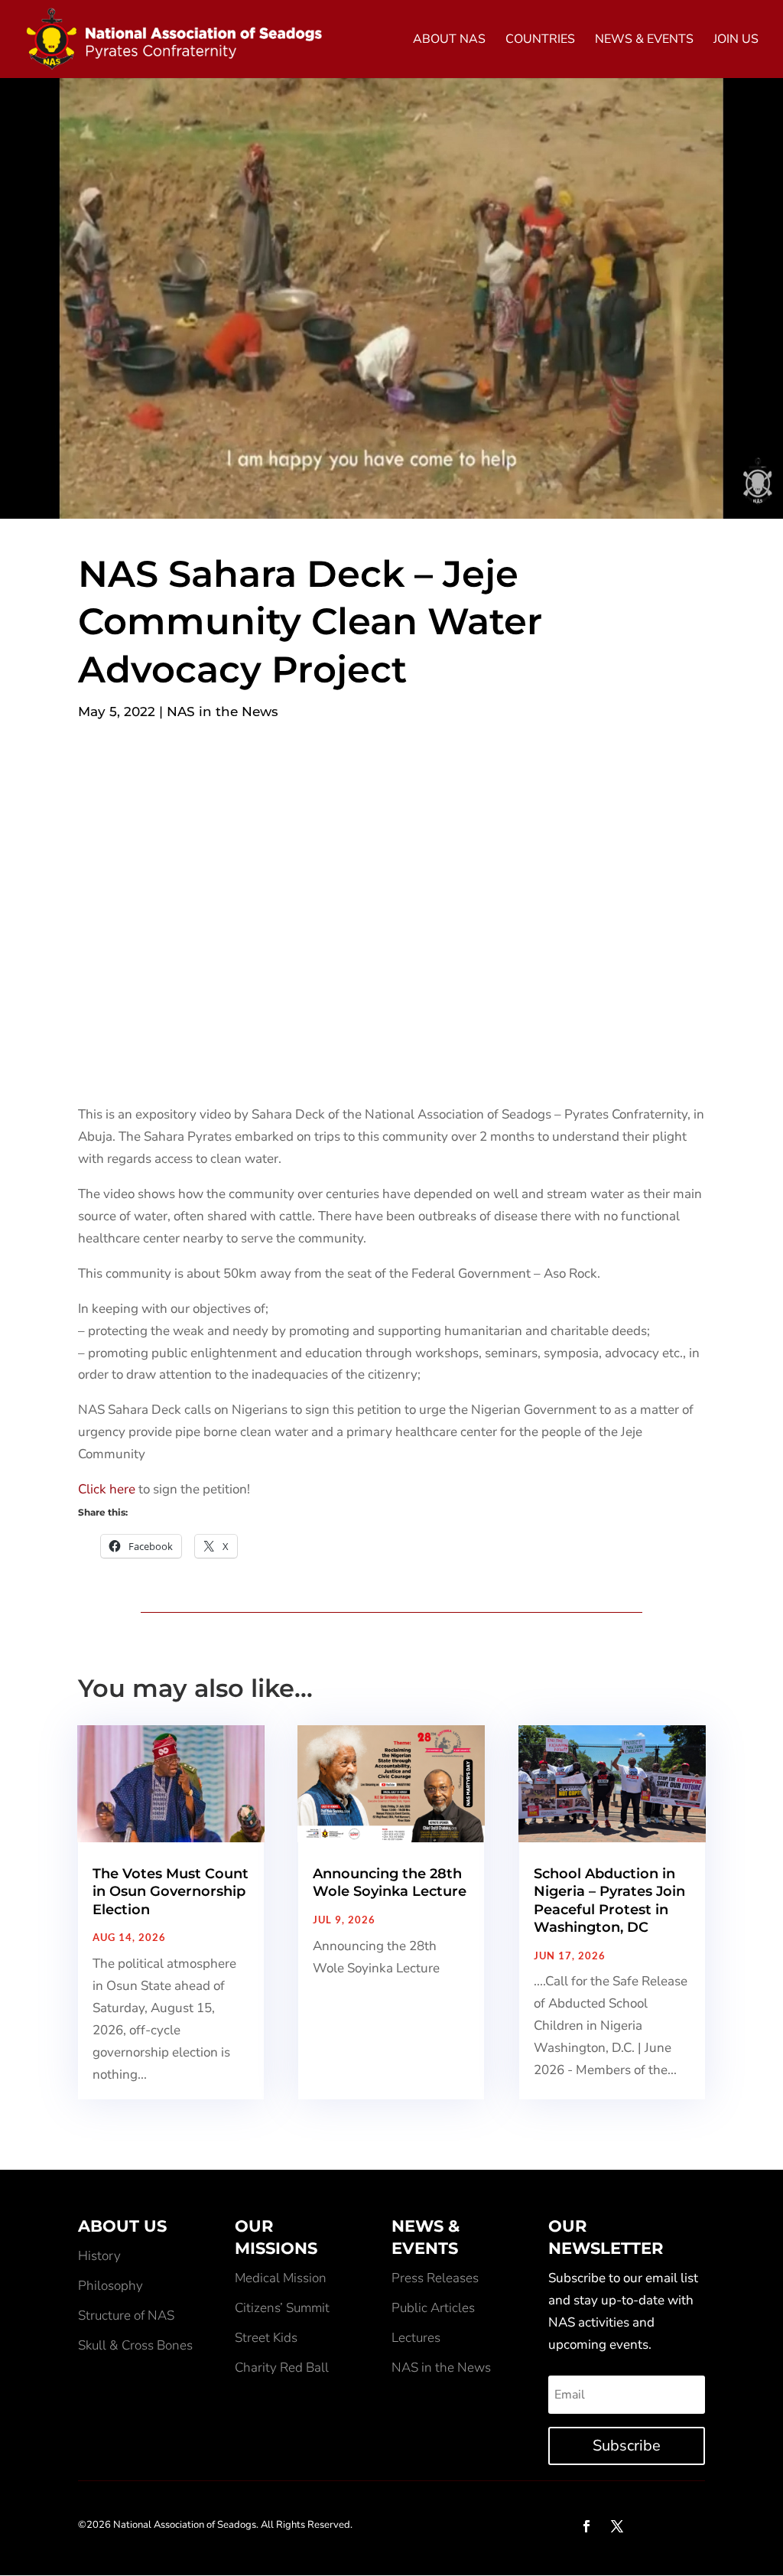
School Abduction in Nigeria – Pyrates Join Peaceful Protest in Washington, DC (609, 1900)
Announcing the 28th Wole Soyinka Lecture (390, 1882)
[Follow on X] (617, 2526)
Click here (107, 1489)
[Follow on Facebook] (586, 2526)
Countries (540, 41)
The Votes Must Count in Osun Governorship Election (171, 1892)
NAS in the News (223, 712)
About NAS (449, 41)
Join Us (736, 41)
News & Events (644, 41)
